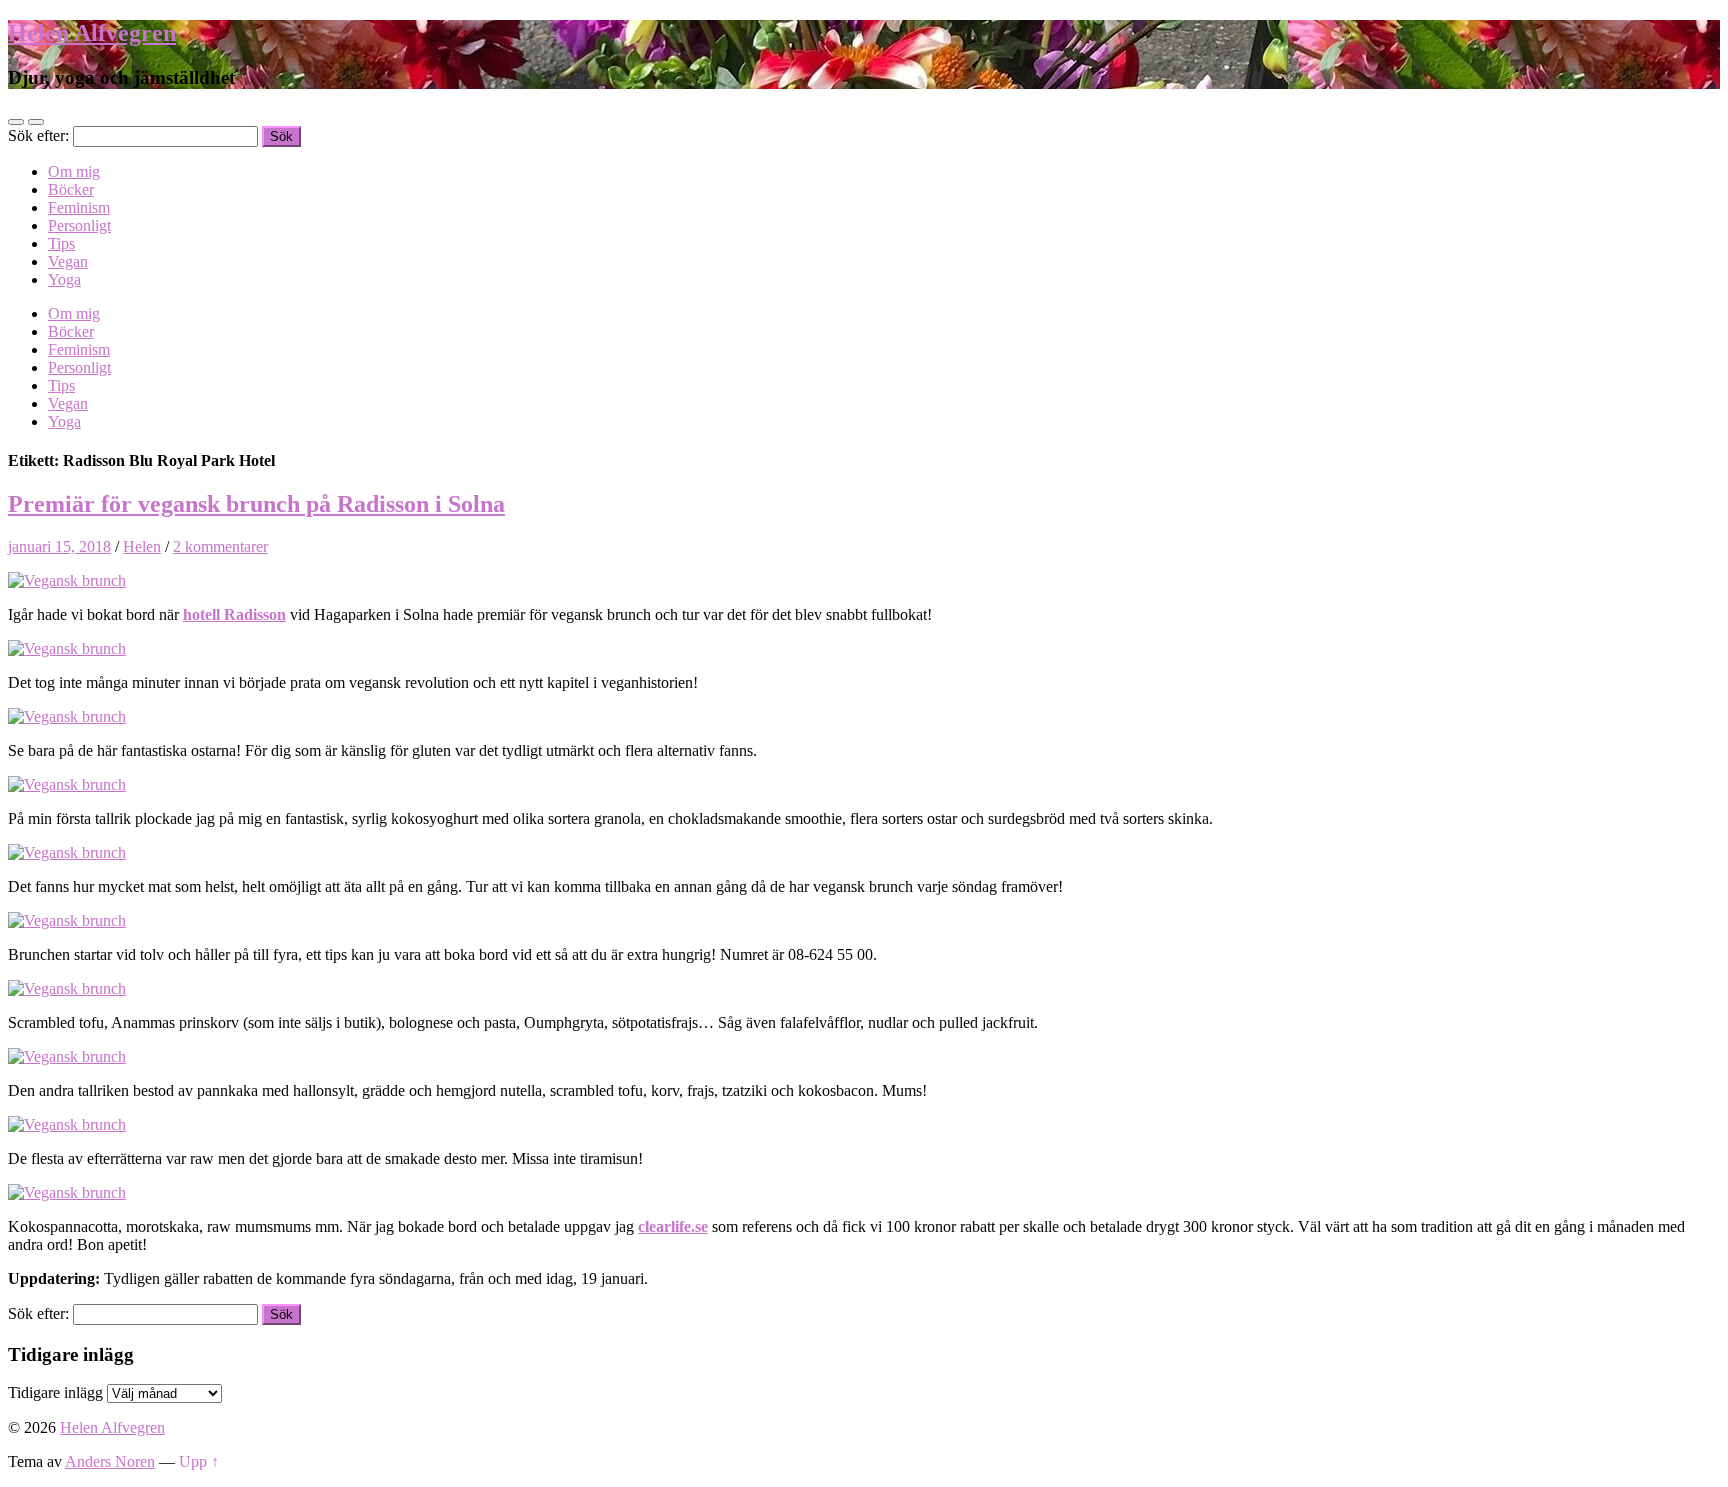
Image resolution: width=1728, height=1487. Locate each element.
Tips (61, 243)
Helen (142, 546)
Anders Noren (110, 1461)
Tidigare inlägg (55, 1392)
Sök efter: (38, 135)
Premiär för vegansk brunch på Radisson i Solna (256, 504)
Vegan (68, 261)
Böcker (71, 189)
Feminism (79, 207)
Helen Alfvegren (92, 33)
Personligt (79, 225)
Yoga (64, 279)
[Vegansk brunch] (67, 580)
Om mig (74, 171)
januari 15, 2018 (59, 546)
